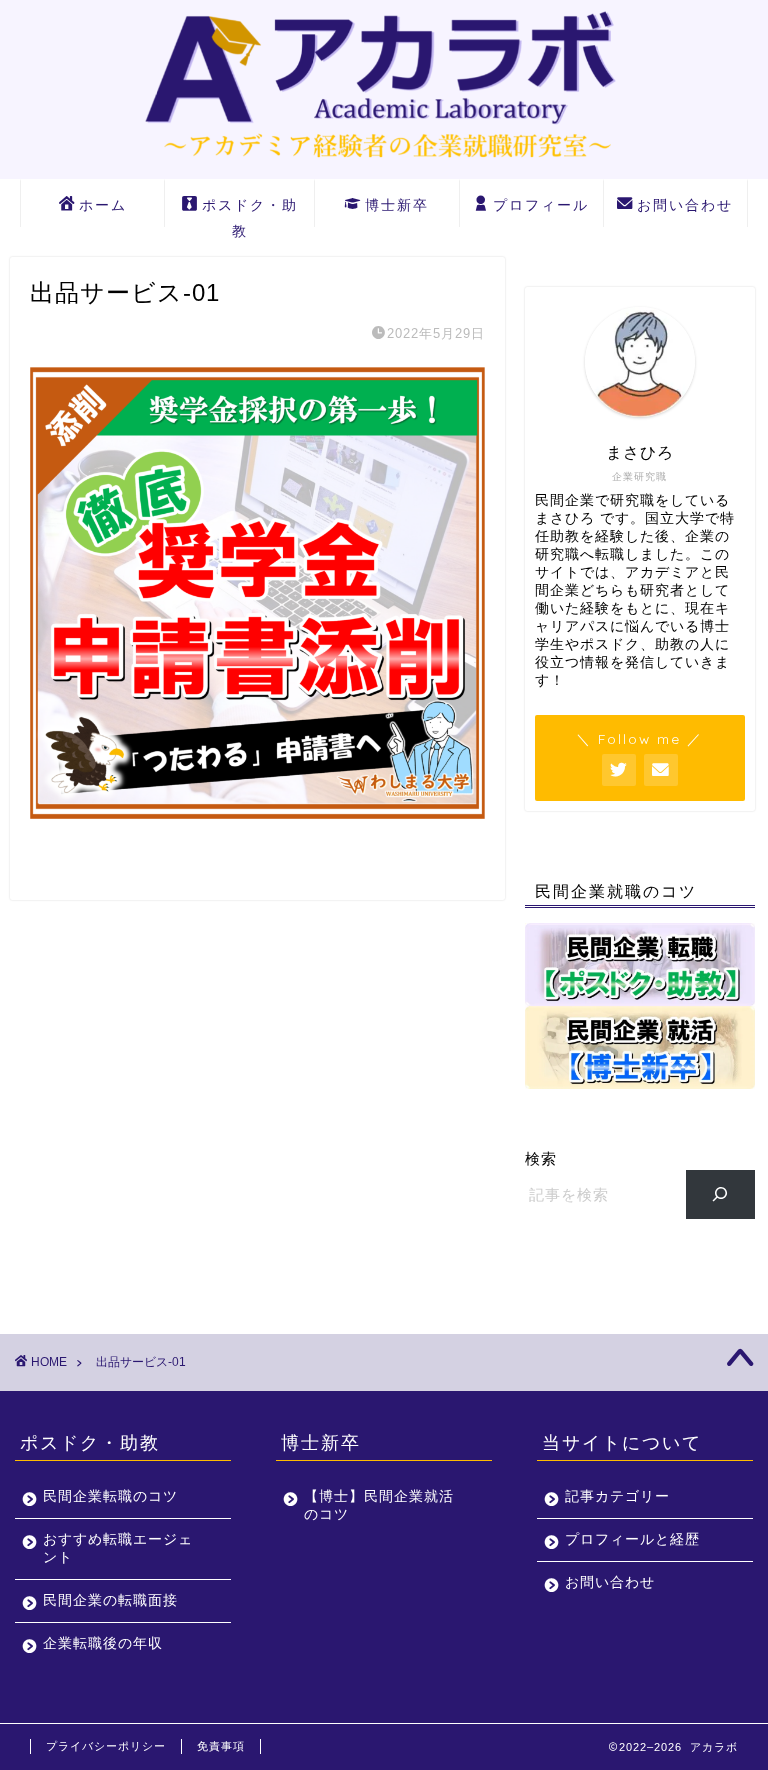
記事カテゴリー (617, 1496)
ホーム (103, 205)
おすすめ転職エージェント (118, 1548)
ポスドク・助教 (250, 211)
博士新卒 (397, 205)
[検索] (720, 1194)
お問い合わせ (685, 205)
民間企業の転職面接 (110, 1600)
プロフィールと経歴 (632, 1539)
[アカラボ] (384, 164)
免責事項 (221, 1746)
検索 (541, 1158)
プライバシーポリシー (106, 1746)
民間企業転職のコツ (110, 1496)
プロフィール (541, 205)
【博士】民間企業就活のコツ (379, 1505)
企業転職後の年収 (103, 1643)
